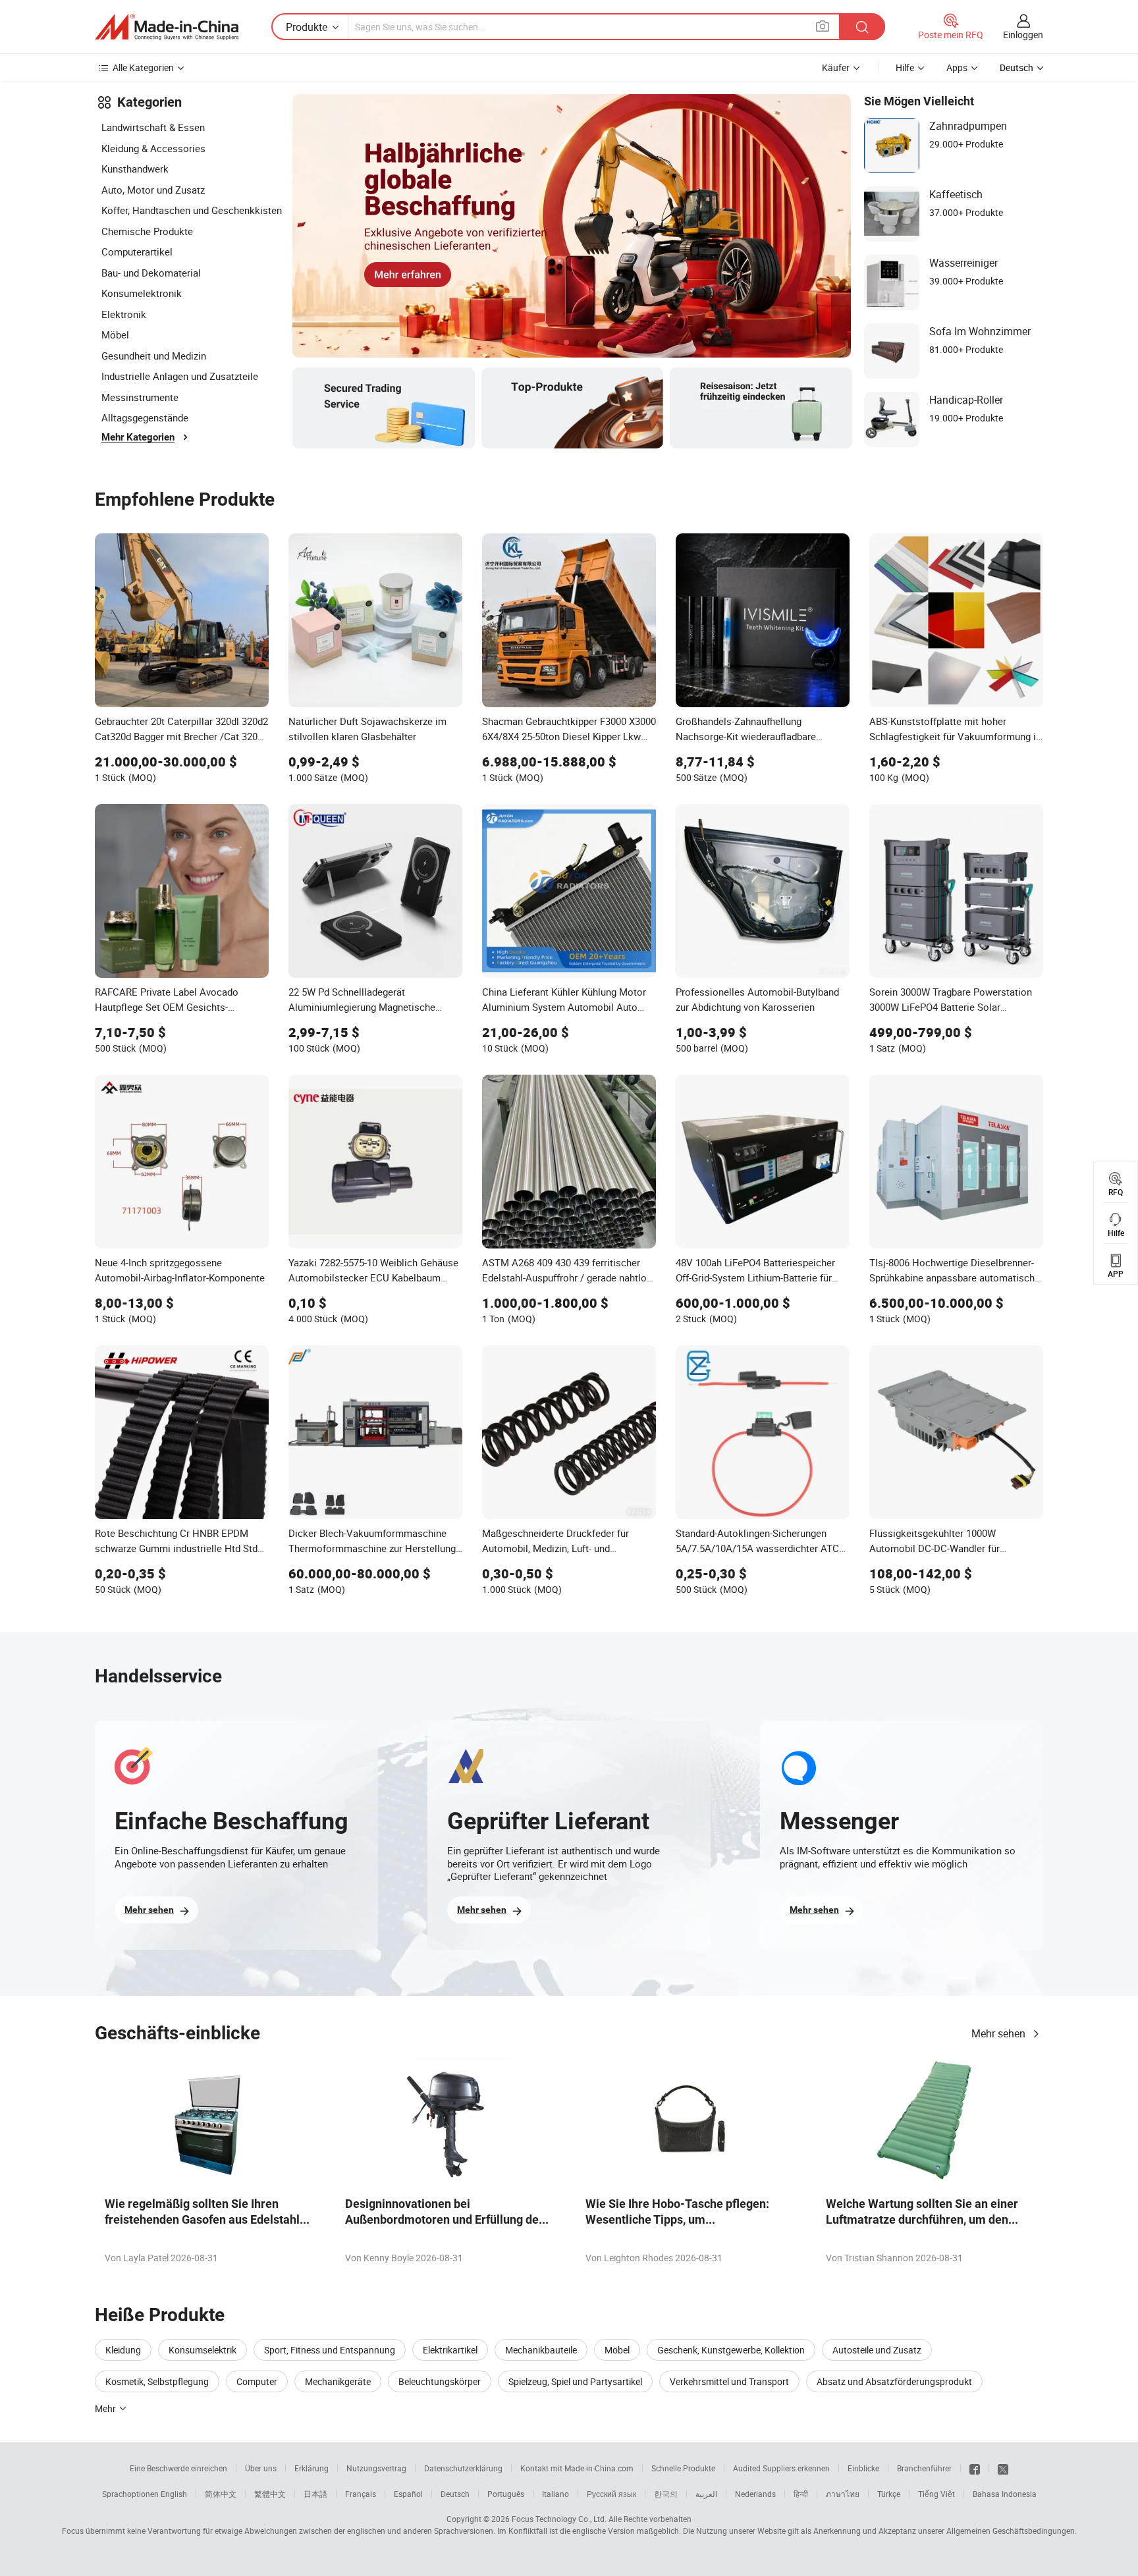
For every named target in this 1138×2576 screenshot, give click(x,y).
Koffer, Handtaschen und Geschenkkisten (192, 210)
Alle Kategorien (143, 67)
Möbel (115, 335)
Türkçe (889, 2494)
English (174, 2494)
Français (361, 2494)
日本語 (315, 2494)
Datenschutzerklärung (463, 2468)
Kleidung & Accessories (153, 148)
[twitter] (1003, 2468)
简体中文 (221, 2494)
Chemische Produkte (147, 231)
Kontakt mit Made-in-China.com (577, 2468)
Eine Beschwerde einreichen (178, 2468)
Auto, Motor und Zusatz (153, 190)
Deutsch (455, 2494)
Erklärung (312, 2468)
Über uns (261, 2468)
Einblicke (863, 2468)
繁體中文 (270, 2494)
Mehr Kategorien (138, 437)
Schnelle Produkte (683, 2468)
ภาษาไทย (843, 2494)
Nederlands (755, 2494)
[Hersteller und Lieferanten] (167, 27)
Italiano (555, 2494)
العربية (706, 2494)
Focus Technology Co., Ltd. (559, 2519)
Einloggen (1023, 35)
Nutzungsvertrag (376, 2468)
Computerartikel (137, 252)
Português (506, 2494)
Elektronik (124, 314)
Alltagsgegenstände (145, 417)
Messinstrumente (140, 397)
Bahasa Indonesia (1005, 2494)
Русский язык (611, 2494)
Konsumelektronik (142, 293)
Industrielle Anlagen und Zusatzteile (180, 376)
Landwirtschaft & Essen (153, 127)
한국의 (666, 2494)
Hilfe (905, 67)
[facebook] (975, 2468)
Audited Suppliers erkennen (781, 2468)
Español (408, 2494)
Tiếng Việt (936, 2494)
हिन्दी (801, 2494)
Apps (957, 67)
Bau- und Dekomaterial (151, 273)
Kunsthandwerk (135, 169)
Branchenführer (924, 2468)
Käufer (836, 67)
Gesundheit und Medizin (154, 356)
